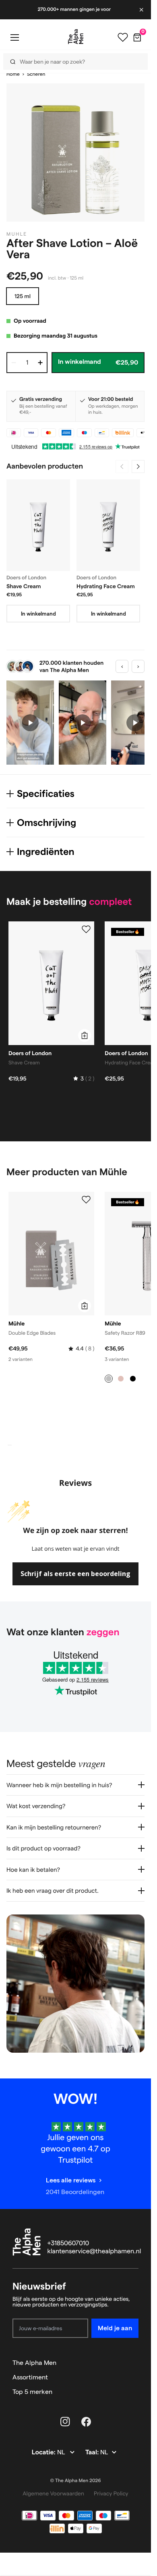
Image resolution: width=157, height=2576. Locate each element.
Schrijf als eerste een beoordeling (75, 1574)
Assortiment (30, 2377)
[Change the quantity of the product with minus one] (14, 363)
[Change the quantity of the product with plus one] (40, 363)
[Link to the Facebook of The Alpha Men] (86, 2422)
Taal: (93, 2453)
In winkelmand (38, 614)
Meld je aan (115, 2328)
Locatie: (44, 2453)
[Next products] (138, 467)
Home (13, 74)
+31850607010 (68, 2243)
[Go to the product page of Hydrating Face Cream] (108, 525)
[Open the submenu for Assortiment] (135, 2377)
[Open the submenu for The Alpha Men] (135, 2363)
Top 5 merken (32, 2392)
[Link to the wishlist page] (123, 37)
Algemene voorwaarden (53, 2493)
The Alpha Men (34, 2363)
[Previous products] (122, 467)
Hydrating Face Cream (106, 586)
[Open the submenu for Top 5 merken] (135, 2392)
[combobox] (73, 61)
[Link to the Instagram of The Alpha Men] (65, 2422)
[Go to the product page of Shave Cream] (38, 525)
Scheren (36, 74)
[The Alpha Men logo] (76, 37)
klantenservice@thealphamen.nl (94, 2251)
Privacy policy (111, 2493)
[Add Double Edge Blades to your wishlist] (86, 1200)
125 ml (23, 296)
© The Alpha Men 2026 (76, 2481)
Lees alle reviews (71, 2180)
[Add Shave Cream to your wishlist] (86, 929)
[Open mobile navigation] (14, 37)
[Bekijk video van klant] (30, 723)
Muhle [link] (17, 234)
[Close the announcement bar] (142, 10)
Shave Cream (24, 586)
